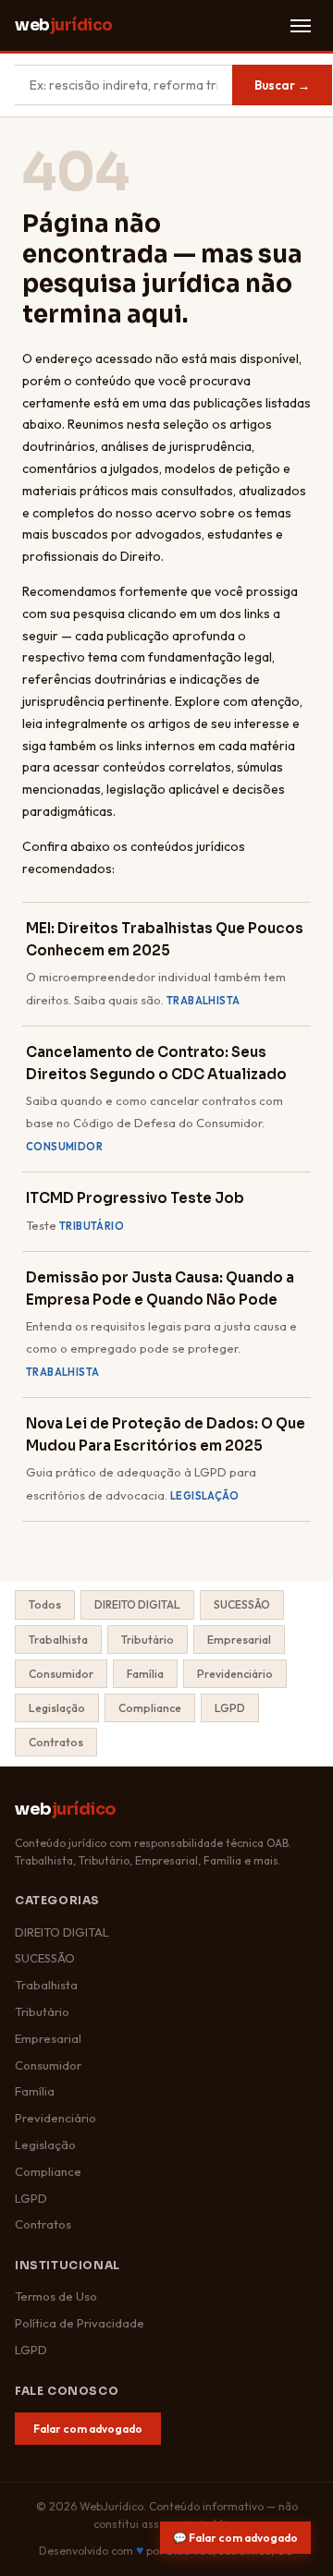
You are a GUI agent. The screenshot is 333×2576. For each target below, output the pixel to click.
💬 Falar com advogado (235, 2538)
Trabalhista (58, 1640)
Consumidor (61, 1674)
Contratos (56, 1742)
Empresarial (239, 1640)
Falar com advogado (88, 2429)
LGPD (230, 1708)
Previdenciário (235, 1674)
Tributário (148, 1640)
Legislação (57, 1708)
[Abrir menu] (301, 26)
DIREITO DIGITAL (137, 1604)
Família (145, 1674)
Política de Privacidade (80, 2323)
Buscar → (282, 85)
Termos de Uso (56, 2296)
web (64, 25)
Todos (45, 1604)
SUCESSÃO (242, 1604)
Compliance (150, 1708)
